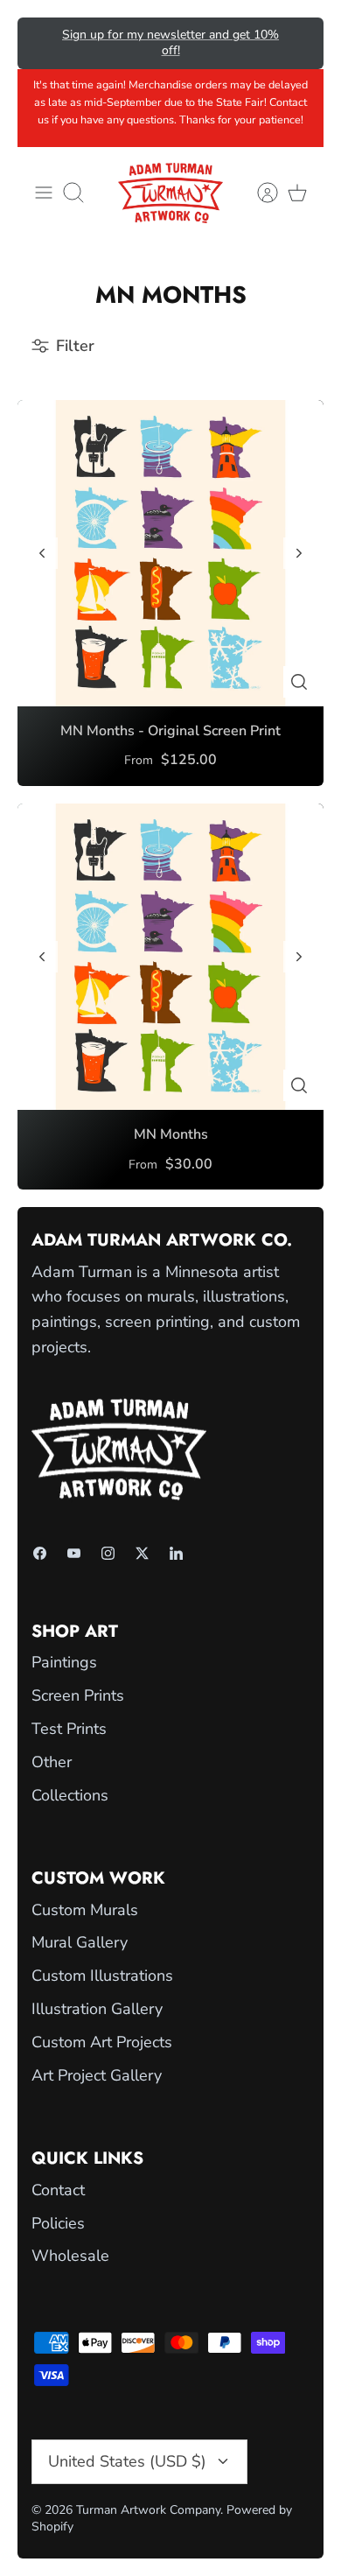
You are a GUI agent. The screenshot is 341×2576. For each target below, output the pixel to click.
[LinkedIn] (176, 1553)
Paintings (64, 1662)
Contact (58, 2190)
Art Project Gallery (97, 2075)
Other (52, 1762)
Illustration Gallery (97, 2009)
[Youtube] (74, 1553)
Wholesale (70, 2256)
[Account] (259, 193)
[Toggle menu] (44, 193)
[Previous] (43, 43)
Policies (58, 2223)
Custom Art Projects (102, 2042)
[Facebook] (40, 1553)
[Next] (298, 43)
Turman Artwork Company (148, 2510)
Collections (70, 1795)
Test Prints (69, 1729)
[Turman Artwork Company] (170, 193)
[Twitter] (142, 1553)
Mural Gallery (80, 1942)
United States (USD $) (127, 2461)
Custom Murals (85, 1910)
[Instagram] (108, 1553)
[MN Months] (170, 957)
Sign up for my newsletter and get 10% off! (170, 42)
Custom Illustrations (102, 1976)
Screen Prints (78, 1695)
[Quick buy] (299, 682)
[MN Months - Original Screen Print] (170, 553)
